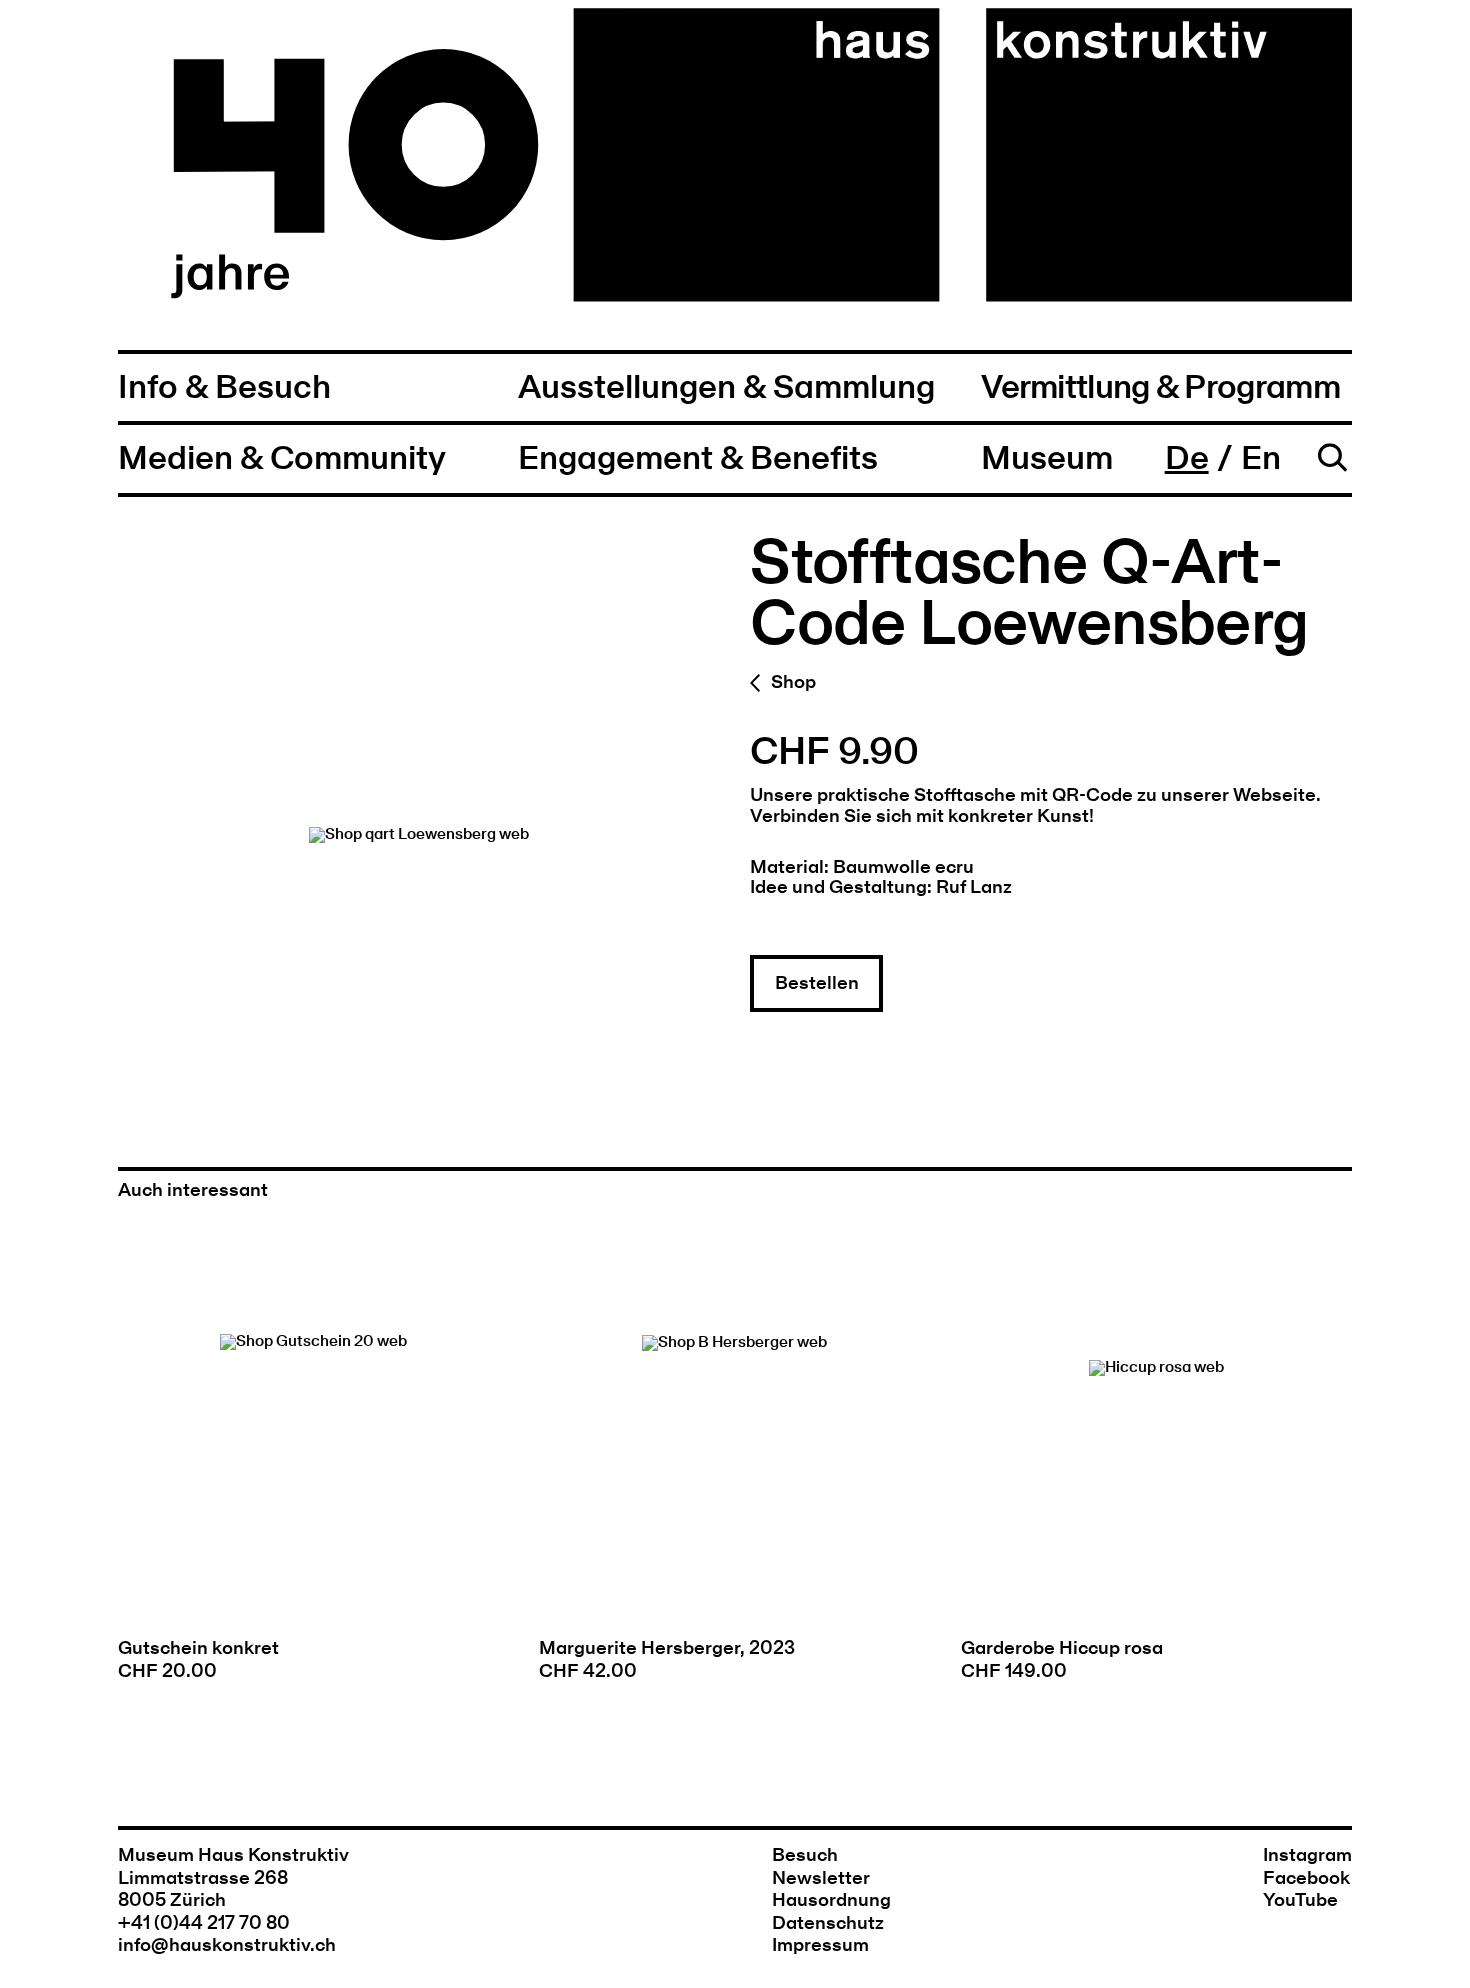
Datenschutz (828, 1923)
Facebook (1306, 1878)
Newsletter (821, 1878)
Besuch (805, 1855)
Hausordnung (831, 1900)
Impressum (820, 1945)
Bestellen (817, 983)
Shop (793, 682)
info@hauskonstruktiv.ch (227, 1945)
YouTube (1300, 1900)
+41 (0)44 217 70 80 (204, 1923)
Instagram (1307, 1855)
